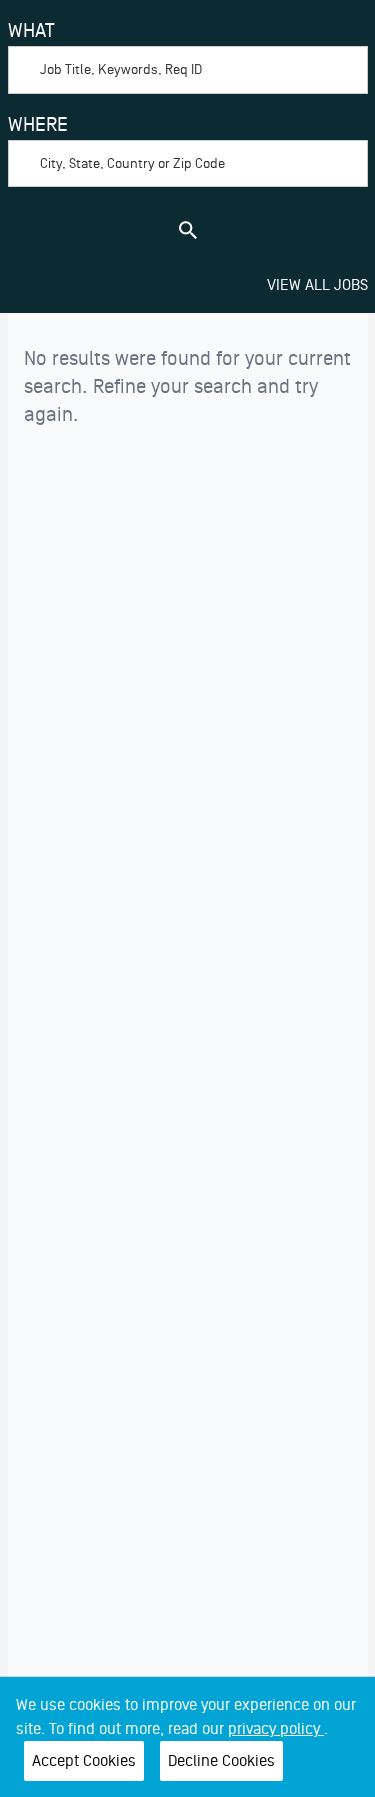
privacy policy (276, 1729)
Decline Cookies (221, 1761)
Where (38, 125)
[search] (188, 230)
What (31, 31)
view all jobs (317, 285)
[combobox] (188, 55)
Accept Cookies (84, 1761)
